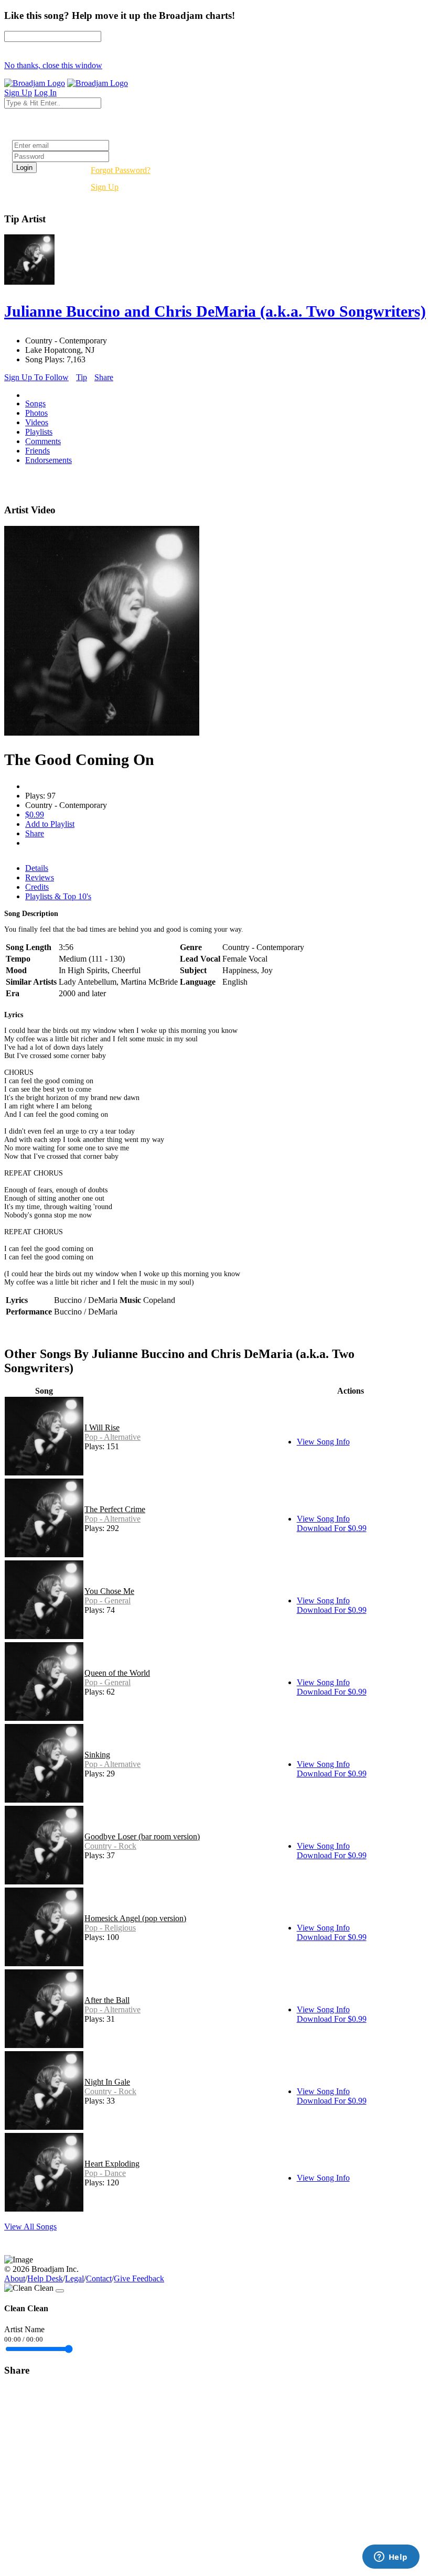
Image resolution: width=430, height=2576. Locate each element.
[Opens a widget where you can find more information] (391, 2558)
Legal (74, 2278)
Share (104, 377)
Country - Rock (110, 1846)
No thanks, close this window (53, 65)
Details (37, 868)
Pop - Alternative (112, 1437)
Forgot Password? (121, 170)
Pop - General (107, 1600)
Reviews (40, 877)
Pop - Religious (110, 1928)
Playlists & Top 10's (58, 896)
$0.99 (35, 815)
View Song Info (323, 1442)
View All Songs (30, 2227)
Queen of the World (117, 1673)
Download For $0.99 (332, 1528)
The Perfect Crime (115, 1509)
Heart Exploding (112, 2164)
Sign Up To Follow (36, 377)
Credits (37, 887)
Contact (99, 2278)
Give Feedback (139, 2278)
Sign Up (105, 187)
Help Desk (45, 2278)
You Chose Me (109, 1591)
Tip (82, 377)
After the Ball (107, 2000)
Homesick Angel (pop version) (135, 1918)
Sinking (97, 1755)
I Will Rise (102, 1427)
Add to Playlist (50, 824)
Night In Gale (107, 2082)
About (15, 2278)
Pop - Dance (105, 2173)
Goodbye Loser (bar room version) (142, 1836)
